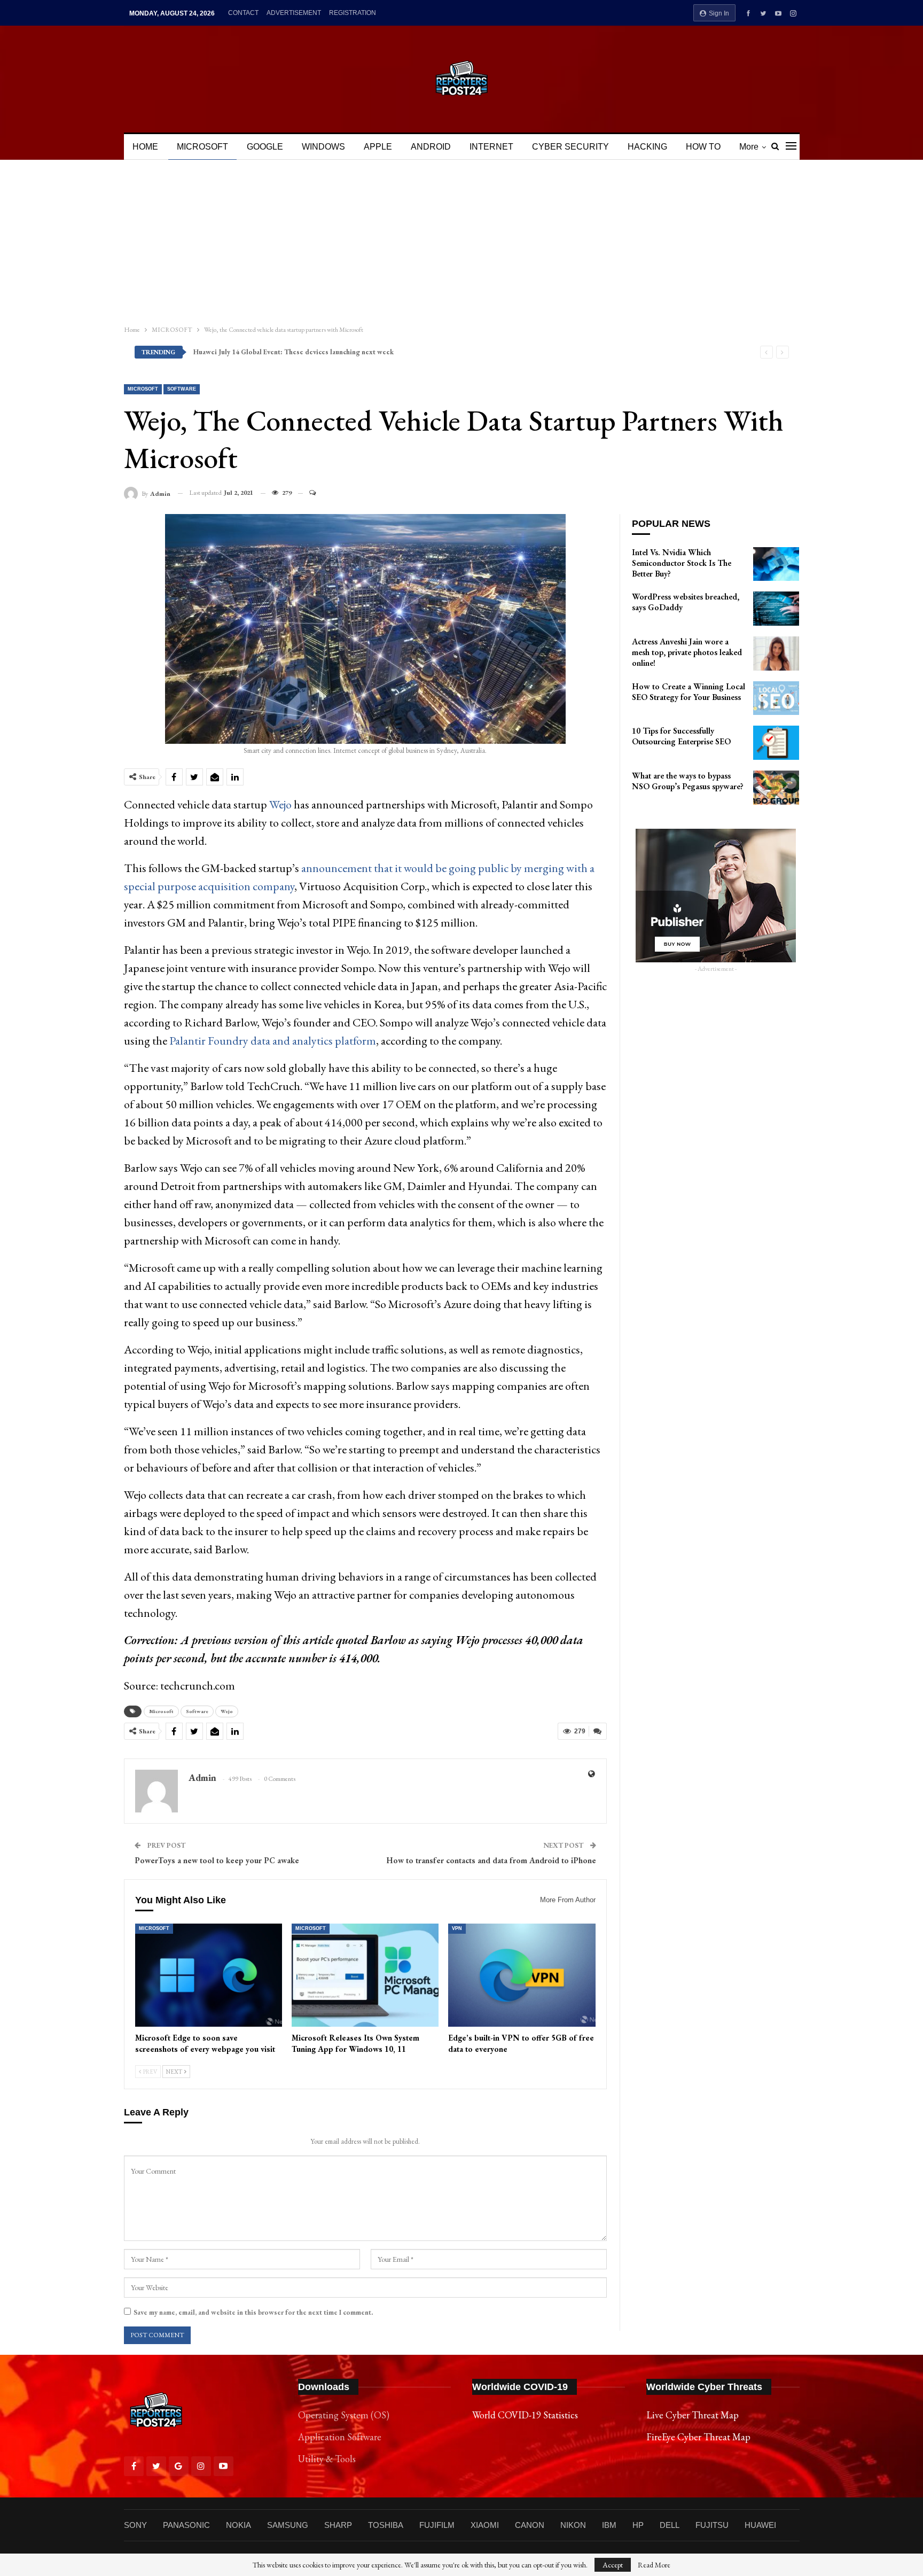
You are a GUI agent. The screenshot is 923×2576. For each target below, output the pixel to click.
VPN (457, 1928)
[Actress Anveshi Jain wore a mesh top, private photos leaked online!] (776, 653)
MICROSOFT (202, 147)
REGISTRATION (353, 13)
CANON (530, 2525)
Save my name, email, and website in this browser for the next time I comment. (253, 2312)
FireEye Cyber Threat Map (698, 2437)
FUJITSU (712, 2525)
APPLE (378, 147)
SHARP (338, 2525)
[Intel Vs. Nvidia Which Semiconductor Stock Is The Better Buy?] (776, 564)
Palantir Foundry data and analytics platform (273, 1041)
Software (182, 389)
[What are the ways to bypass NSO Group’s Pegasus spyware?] (776, 788)
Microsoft (161, 1711)
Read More (654, 2565)
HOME (145, 147)
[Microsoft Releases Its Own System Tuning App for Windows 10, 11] (365, 1975)
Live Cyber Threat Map (693, 2415)
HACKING (647, 147)
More (749, 147)
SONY (135, 2525)
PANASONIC (186, 2525)
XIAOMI (485, 2525)
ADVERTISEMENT (294, 13)
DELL (670, 2525)
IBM (609, 2525)
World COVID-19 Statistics (525, 2415)
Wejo (280, 804)
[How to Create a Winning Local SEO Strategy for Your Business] (776, 698)
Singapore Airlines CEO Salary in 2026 (252, 352)
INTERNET (491, 147)
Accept (613, 2565)
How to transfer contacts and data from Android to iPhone (491, 1860)
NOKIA (238, 2525)
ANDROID (431, 147)
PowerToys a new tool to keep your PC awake (217, 1860)
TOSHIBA (386, 2525)
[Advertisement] (461, 240)
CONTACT (243, 13)
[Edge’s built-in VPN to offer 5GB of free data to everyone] (522, 1975)
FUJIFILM (437, 2525)
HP (638, 2525)
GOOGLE (265, 147)
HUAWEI (760, 2525)
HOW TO (703, 147)
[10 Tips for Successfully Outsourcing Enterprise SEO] (776, 743)
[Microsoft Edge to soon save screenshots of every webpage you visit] (209, 1975)
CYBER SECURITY (570, 147)
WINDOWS (323, 147)
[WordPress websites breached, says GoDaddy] (776, 609)
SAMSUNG (288, 2525)
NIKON (573, 2525)
